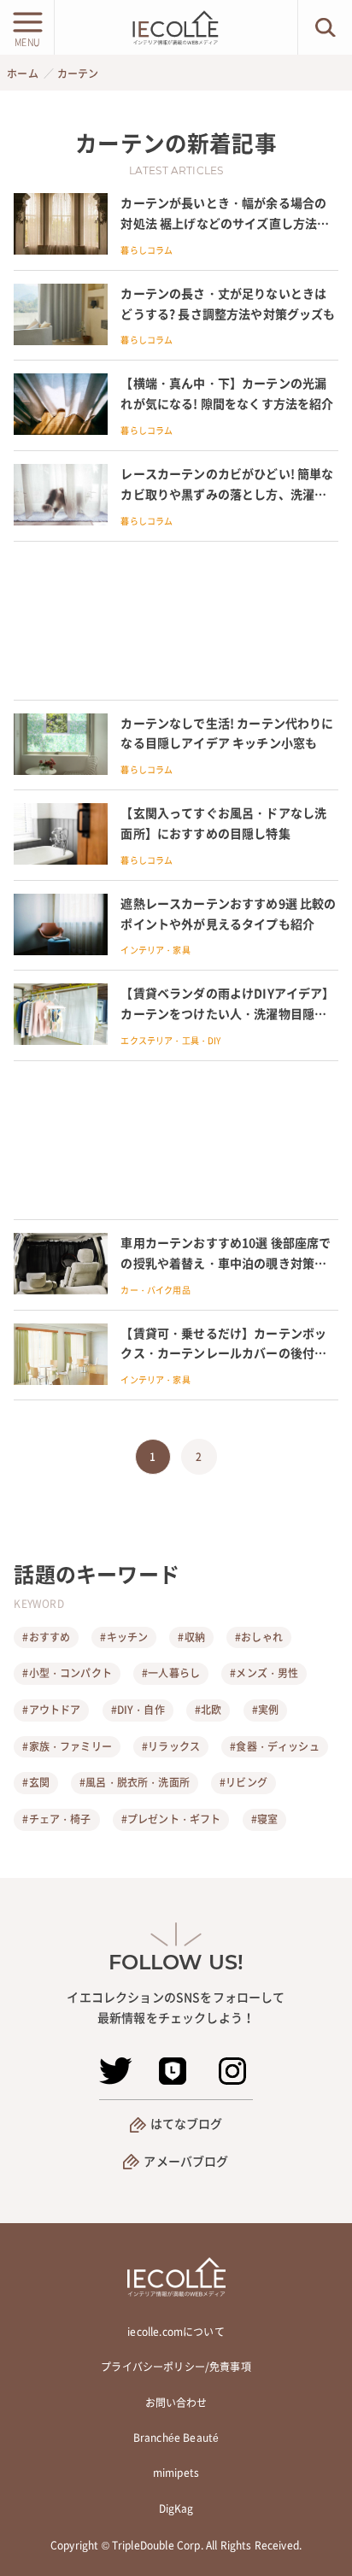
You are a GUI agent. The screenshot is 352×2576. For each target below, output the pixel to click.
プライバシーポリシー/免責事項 (176, 2367)
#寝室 (264, 1819)
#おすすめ (46, 1637)
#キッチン (124, 1637)
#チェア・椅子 (56, 1819)
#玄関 (35, 1782)
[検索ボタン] (325, 27)
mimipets (176, 2473)
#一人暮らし (171, 1673)
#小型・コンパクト (67, 1673)
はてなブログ (187, 2123)
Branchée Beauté (176, 2438)
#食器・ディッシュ (274, 1746)
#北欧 (208, 1710)
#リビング (243, 1782)
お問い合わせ (176, 2403)
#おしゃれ (259, 1637)
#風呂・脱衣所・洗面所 (135, 1782)
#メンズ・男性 (264, 1673)
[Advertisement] (176, 621)
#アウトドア (51, 1710)
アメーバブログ (186, 2161)
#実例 (265, 1710)
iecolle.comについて (176, 2332)
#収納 (191, 1637)
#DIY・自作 (138, 1710)
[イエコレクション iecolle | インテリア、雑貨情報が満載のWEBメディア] (176, 27)
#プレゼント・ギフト (171, 1819)
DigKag (176, 2509)
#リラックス (171, 1746)
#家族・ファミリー (67, 1746)
